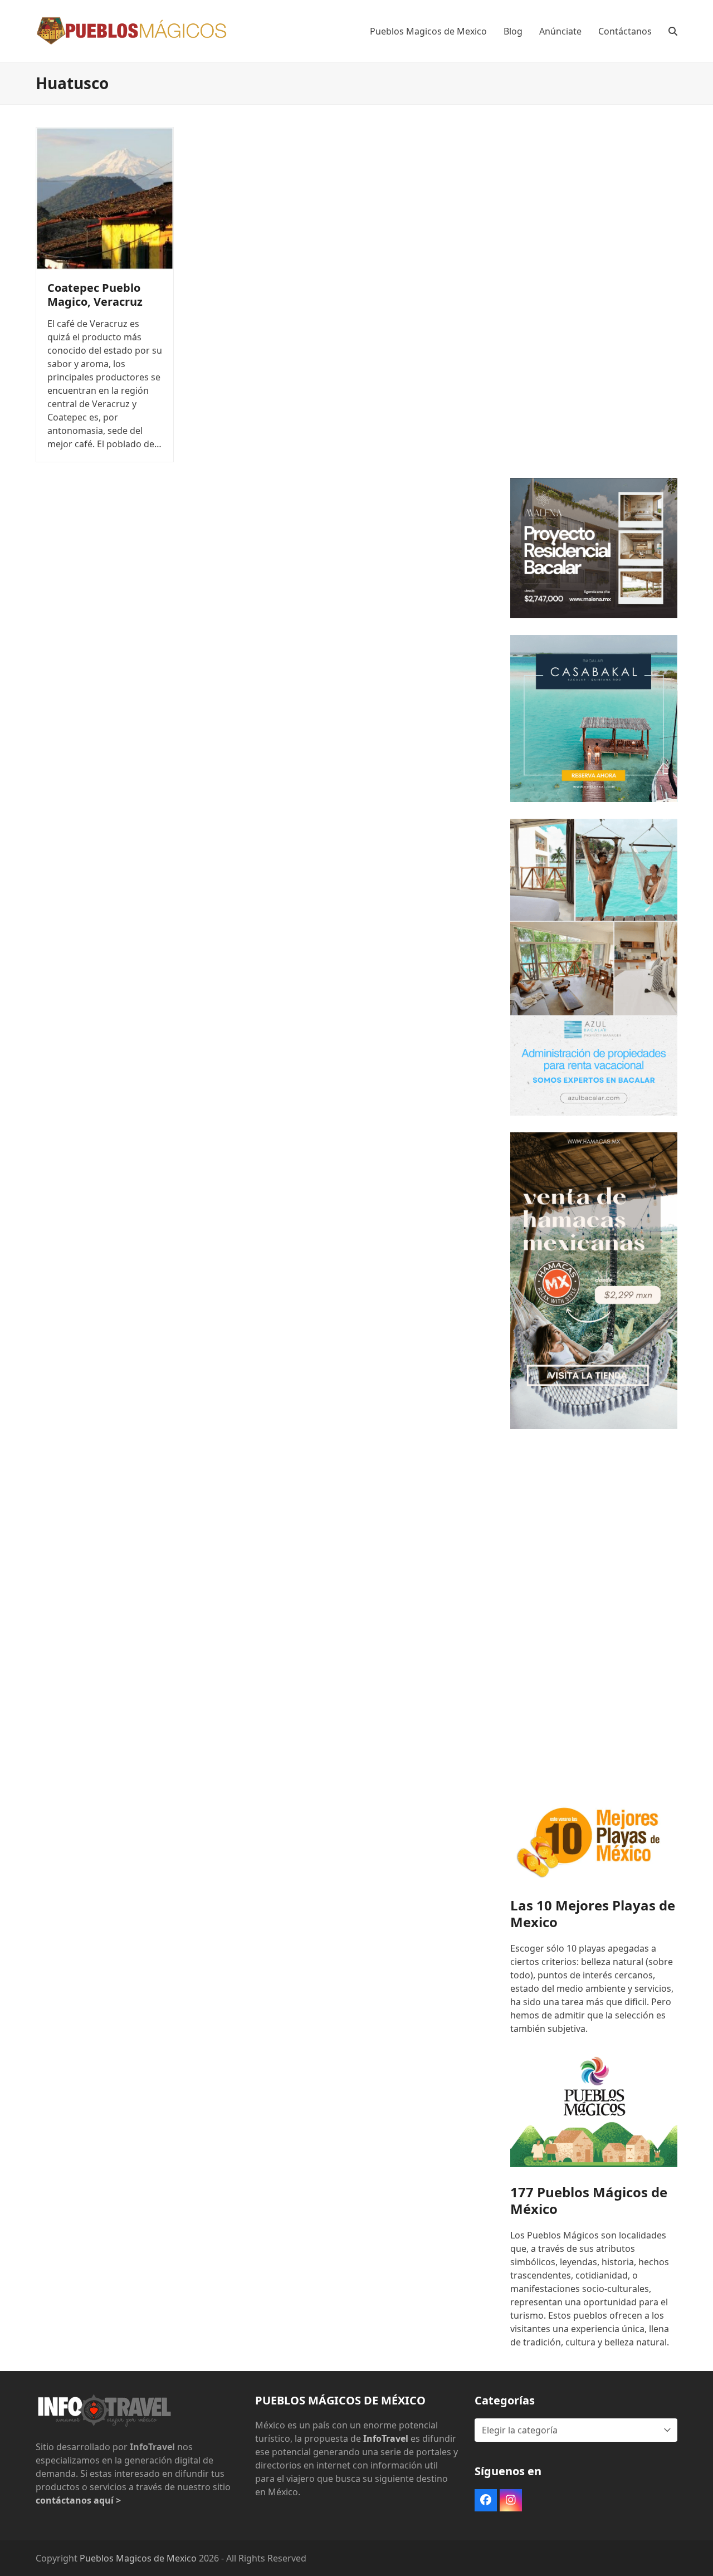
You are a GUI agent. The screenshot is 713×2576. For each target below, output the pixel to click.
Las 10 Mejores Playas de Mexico (593, 1913)
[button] (673, 31)
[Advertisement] (594, 294)
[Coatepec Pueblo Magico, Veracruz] (105, 198)
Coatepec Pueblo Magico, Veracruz (95, 295)
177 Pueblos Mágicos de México (589, 2200)
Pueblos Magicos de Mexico (138, 2558)
